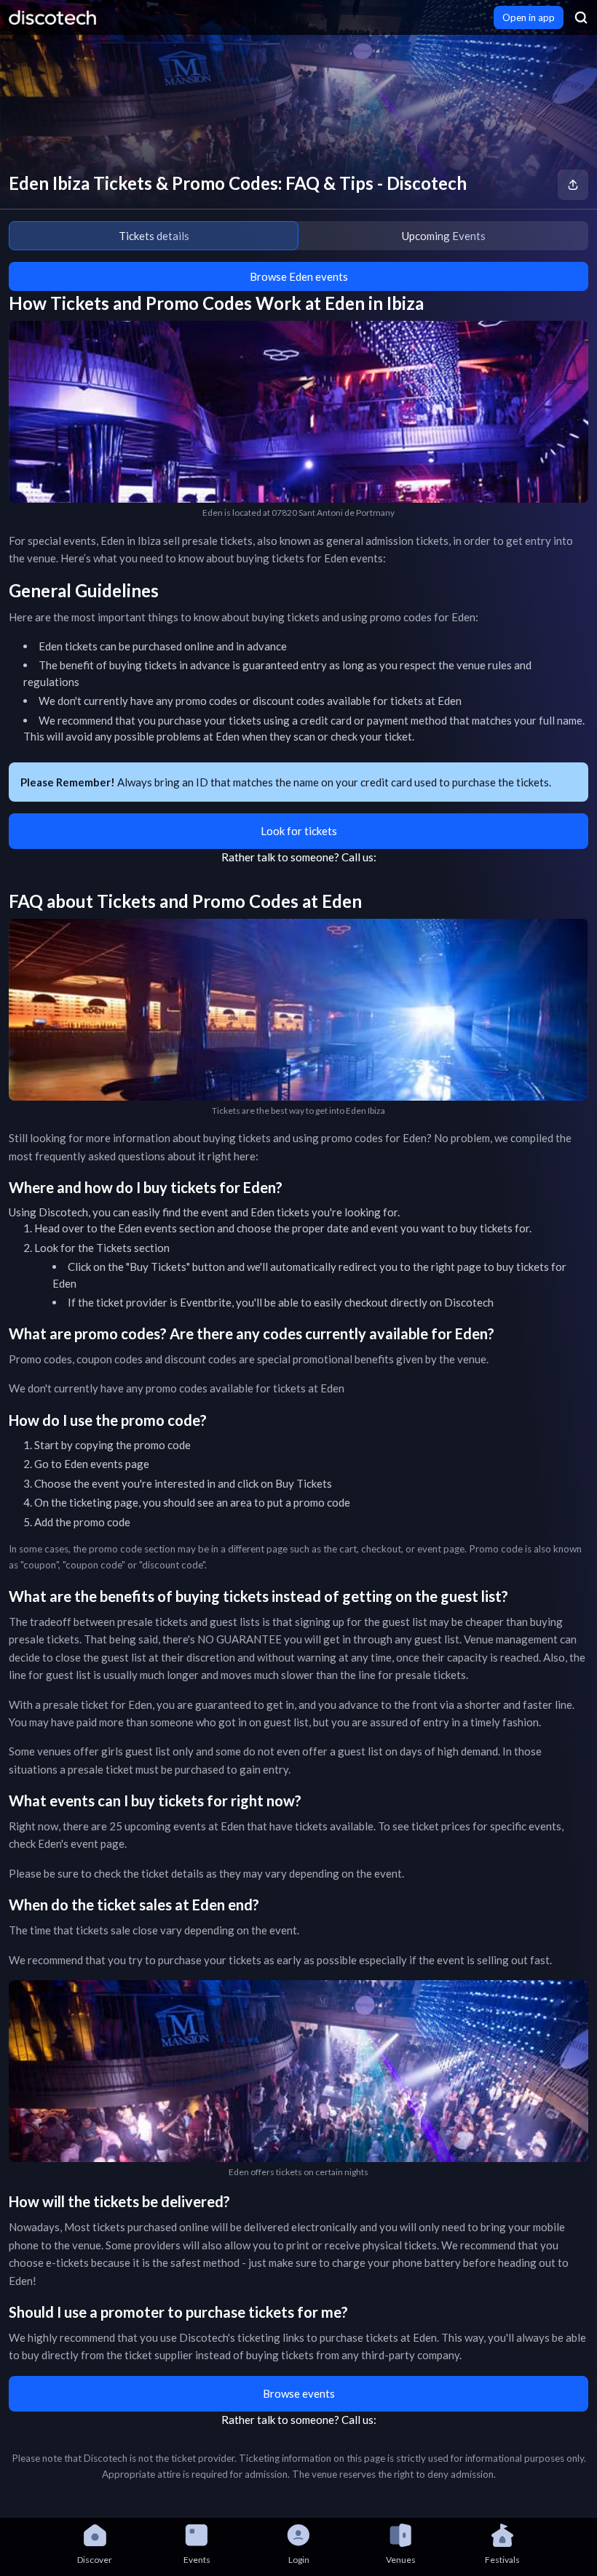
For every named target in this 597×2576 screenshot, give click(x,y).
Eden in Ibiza (131, 541)
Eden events (147, 1228)
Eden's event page (81, 1843)
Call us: (359, 857)
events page (120, 1464)
